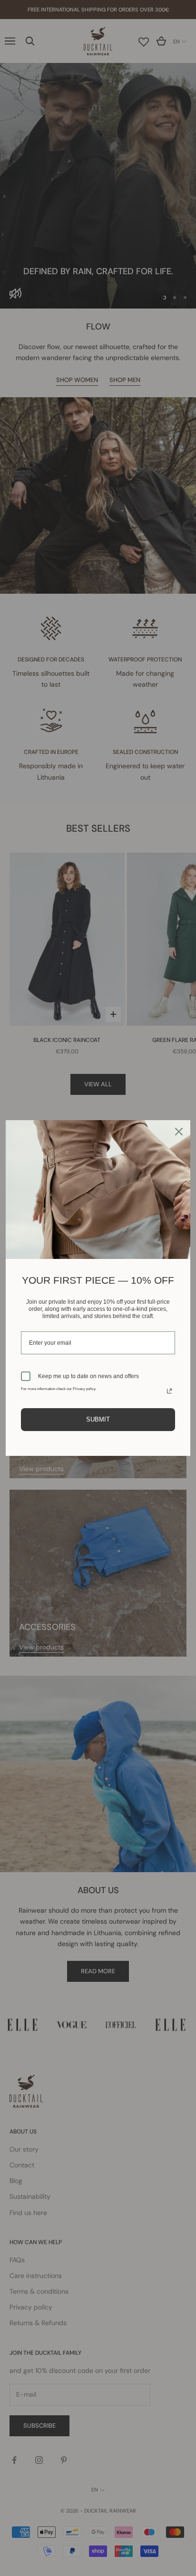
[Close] (179, 1132)
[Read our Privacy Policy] (169, 1391)
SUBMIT (98, 1419)
